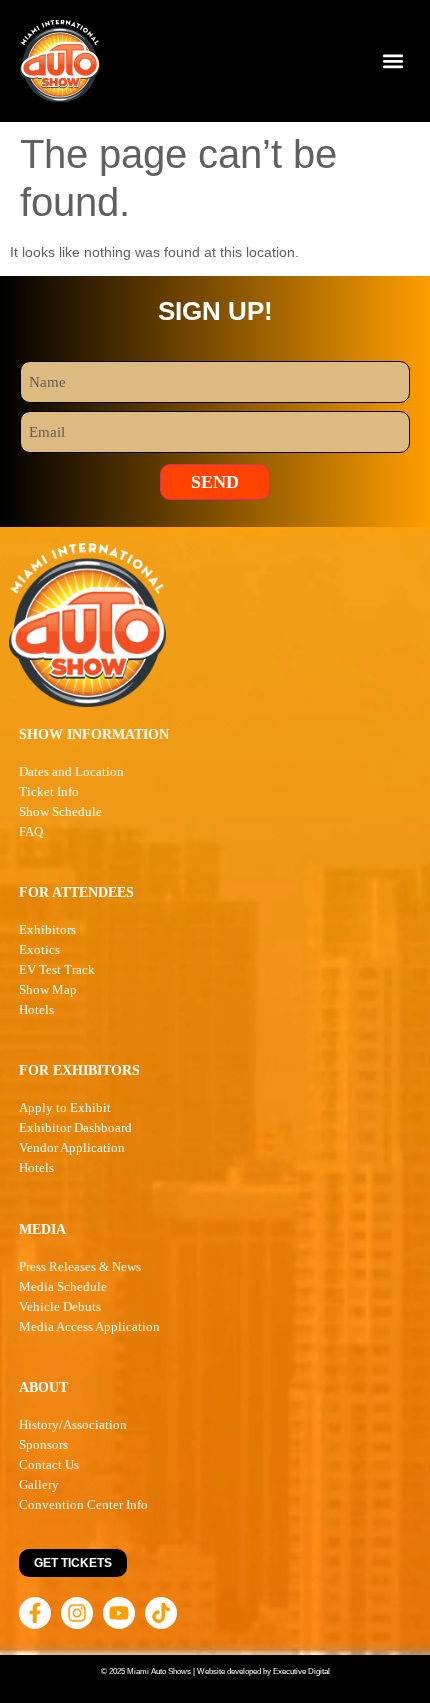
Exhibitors (47, 929)
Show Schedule (60, 811)
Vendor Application (72, 1147)
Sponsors (43, 1444)
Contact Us (49, 1464)
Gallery (39, 1484)
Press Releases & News (80, 1266)
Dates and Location (71, 771)
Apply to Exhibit (65, 1107)
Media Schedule (63, 1286)
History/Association (73, 1424)
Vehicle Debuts (60, 1306)
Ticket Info (49, 791)
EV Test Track (57, 969)
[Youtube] (119, 1613)
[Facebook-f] (35, 1613)
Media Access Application (89, 1326)
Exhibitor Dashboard (75, 1127)
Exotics (39, 949)
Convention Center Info (83, 1504)
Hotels (36, 1009)
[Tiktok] (161, 1613)
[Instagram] (77, 1613)
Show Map (48, 989)
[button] (393, 61)
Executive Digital (301, 1671)
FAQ (31, 831)
